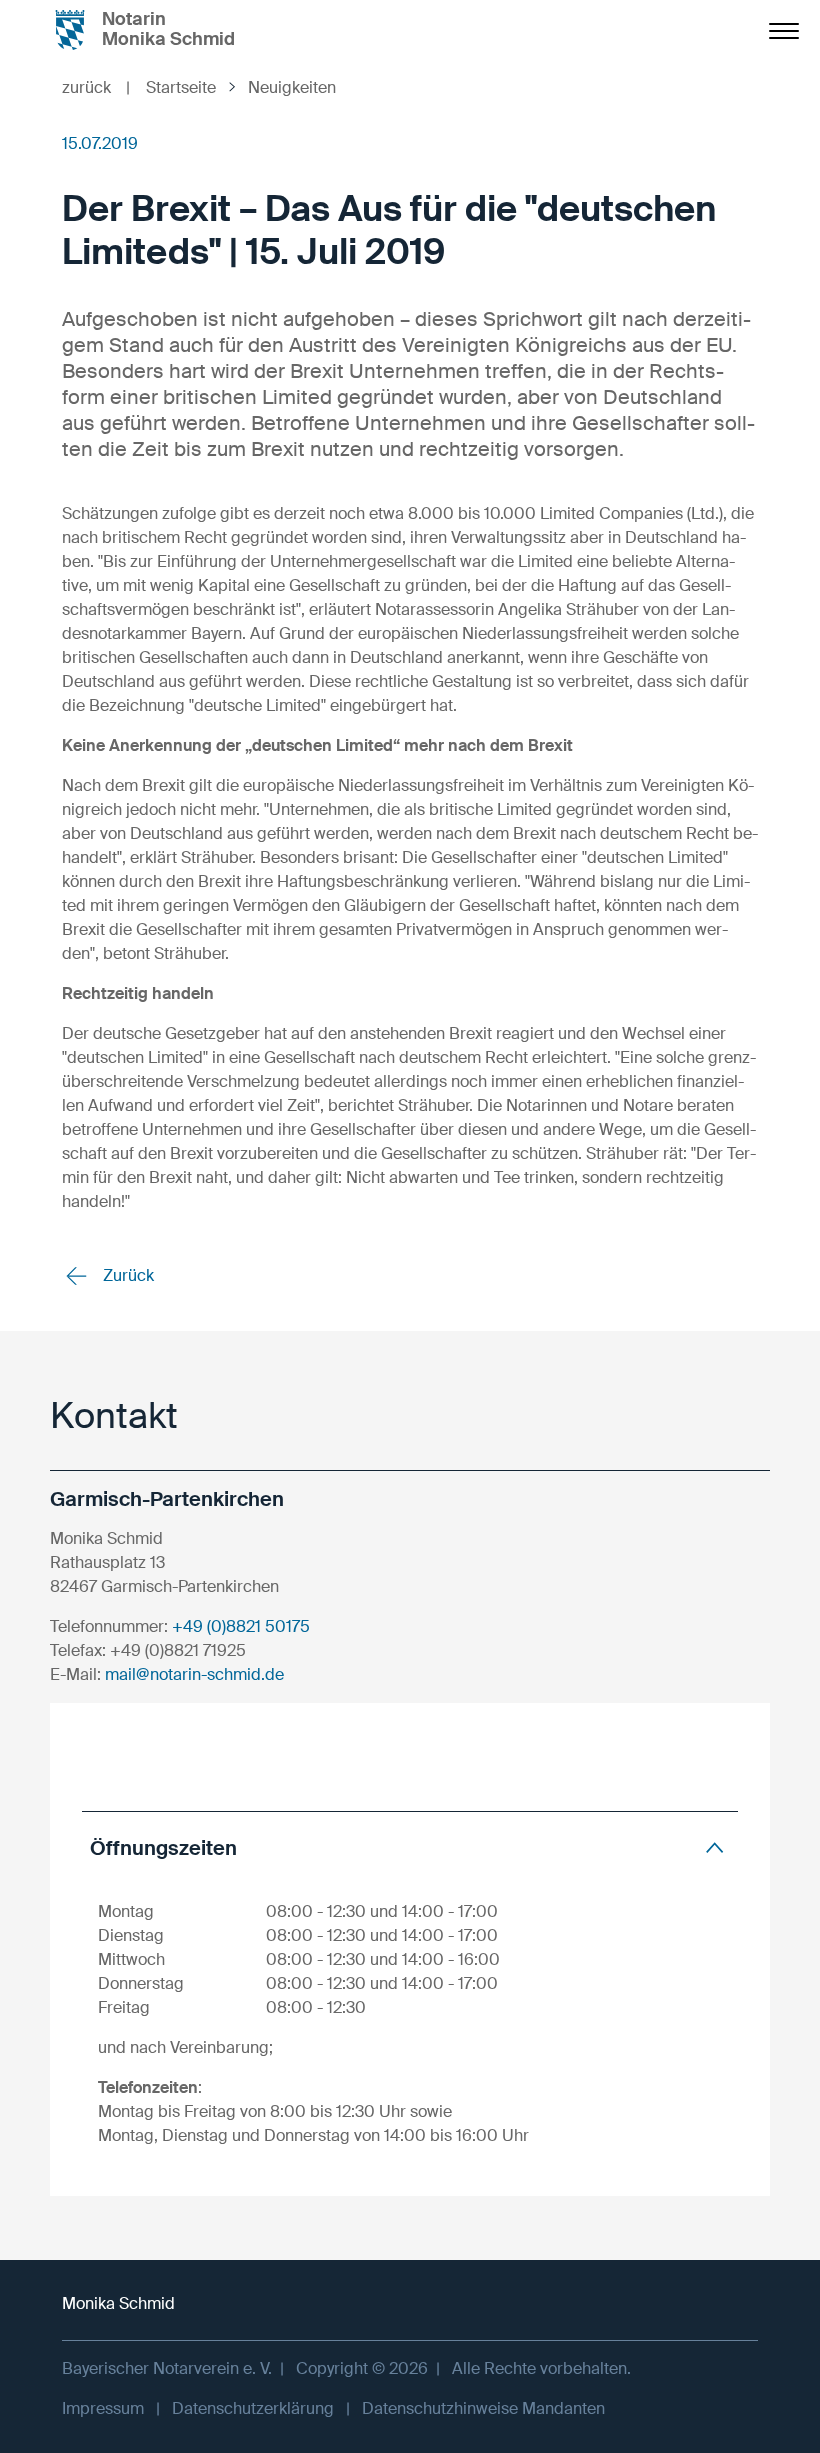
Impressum (103, 2408)
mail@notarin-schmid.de (194, 1674)
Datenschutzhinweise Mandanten (483, 2408)
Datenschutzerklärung (253, 2408)
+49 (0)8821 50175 (241, 1626)
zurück (96, 87)
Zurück (126, 1275)
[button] (410, 1847)
